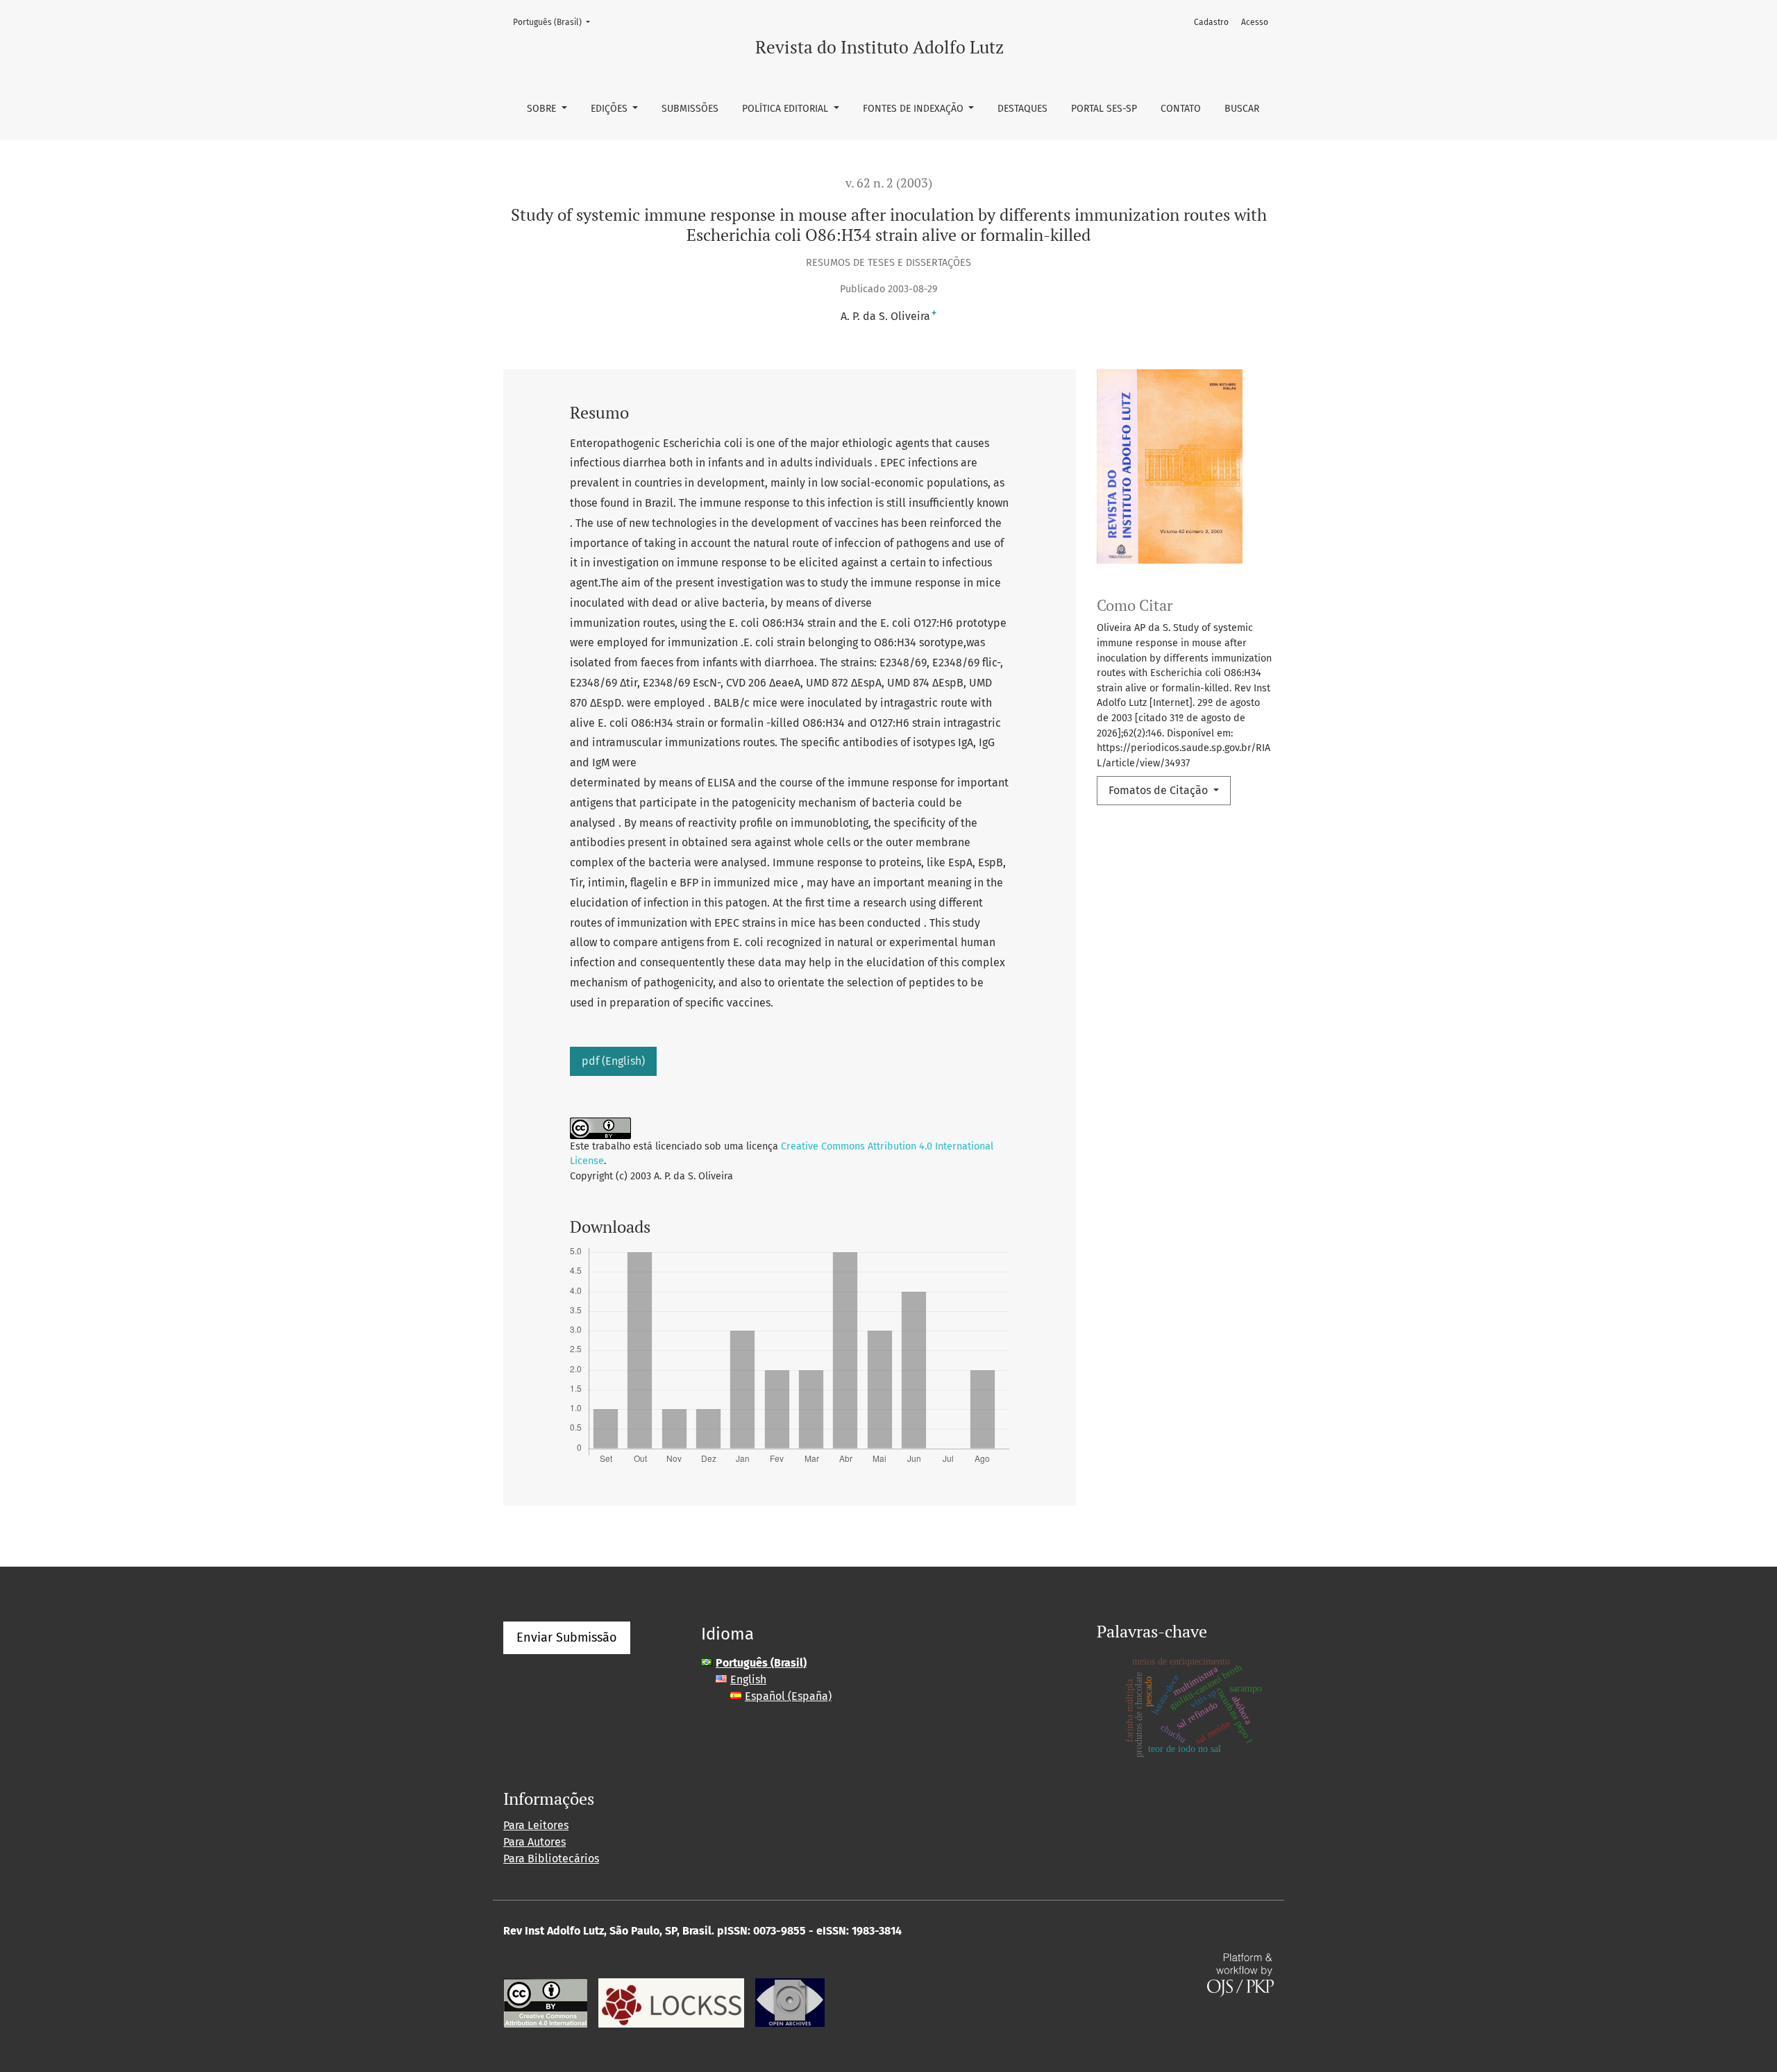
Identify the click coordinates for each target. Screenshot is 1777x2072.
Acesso (1255, 22)
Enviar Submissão (567, 1637)
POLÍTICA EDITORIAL (786, 109)
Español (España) (788, 1696)
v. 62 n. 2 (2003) (889, 183)
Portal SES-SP (1104, 109)
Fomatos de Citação (1160, 790)
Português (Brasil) (556, 22)
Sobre (543, 109)
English (748, 1679)
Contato (1181, 109)
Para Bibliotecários (551, 1859)
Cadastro (1211, 22)
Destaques (1022, 109)
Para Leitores (536, 1825)
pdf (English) (613, 1061)
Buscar (1242, 109)
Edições (610, 109)
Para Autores (534, 1842)
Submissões (690, 109)
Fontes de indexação (915, 109)
